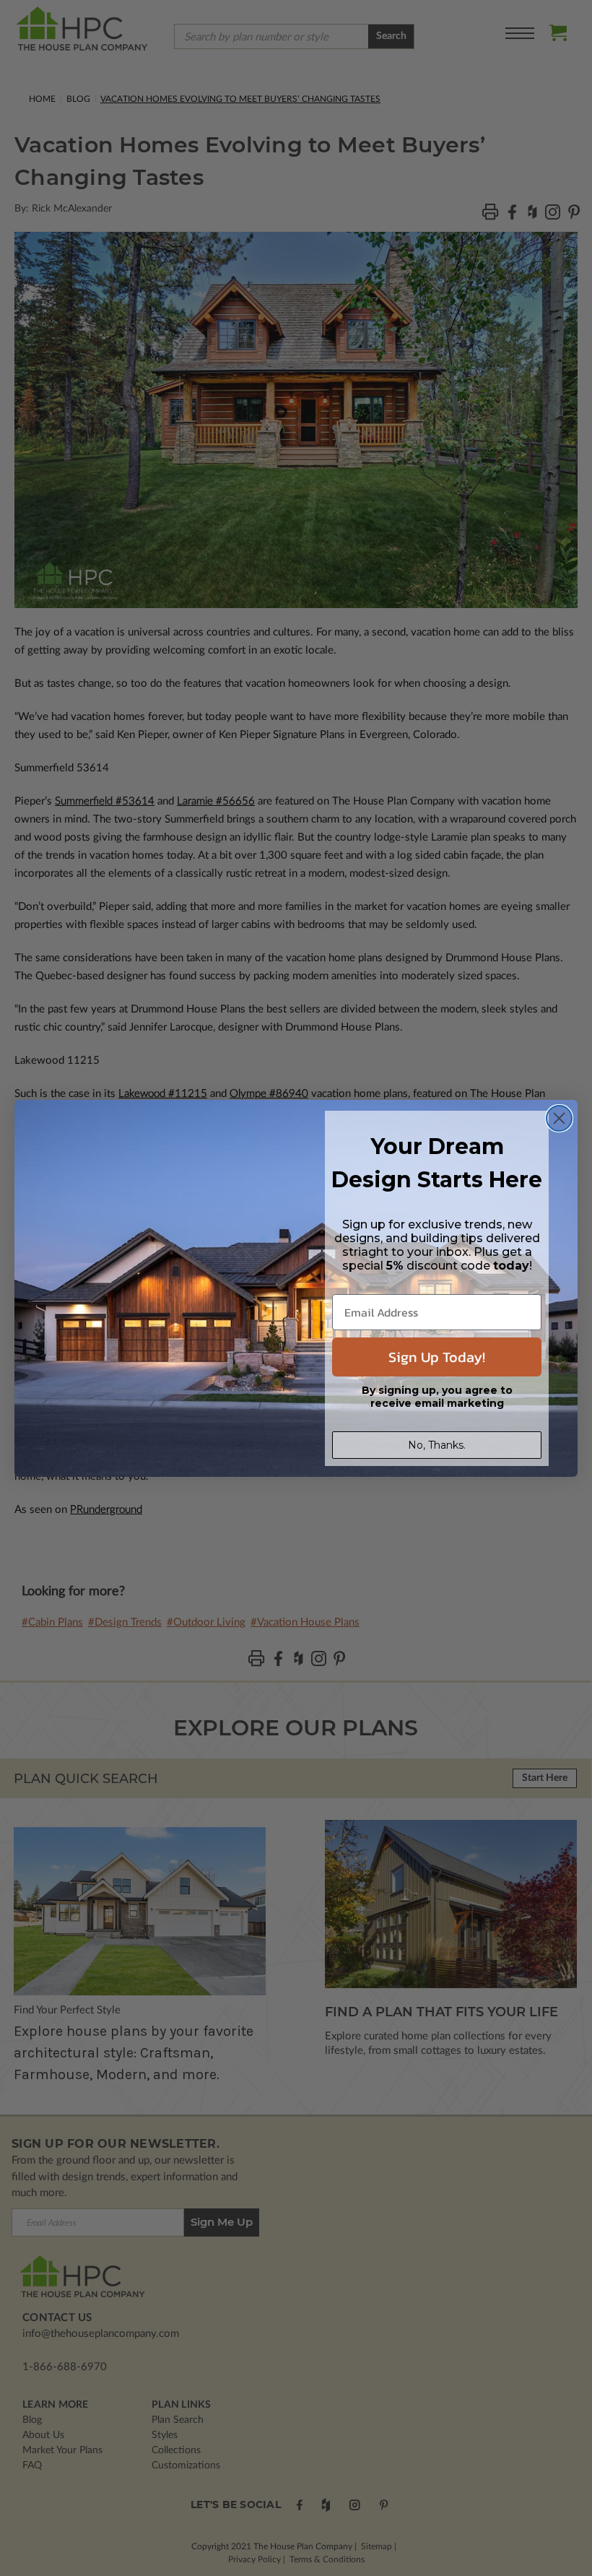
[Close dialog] (559, 1118)
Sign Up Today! (437, 1357)
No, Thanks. (437, 1445)
